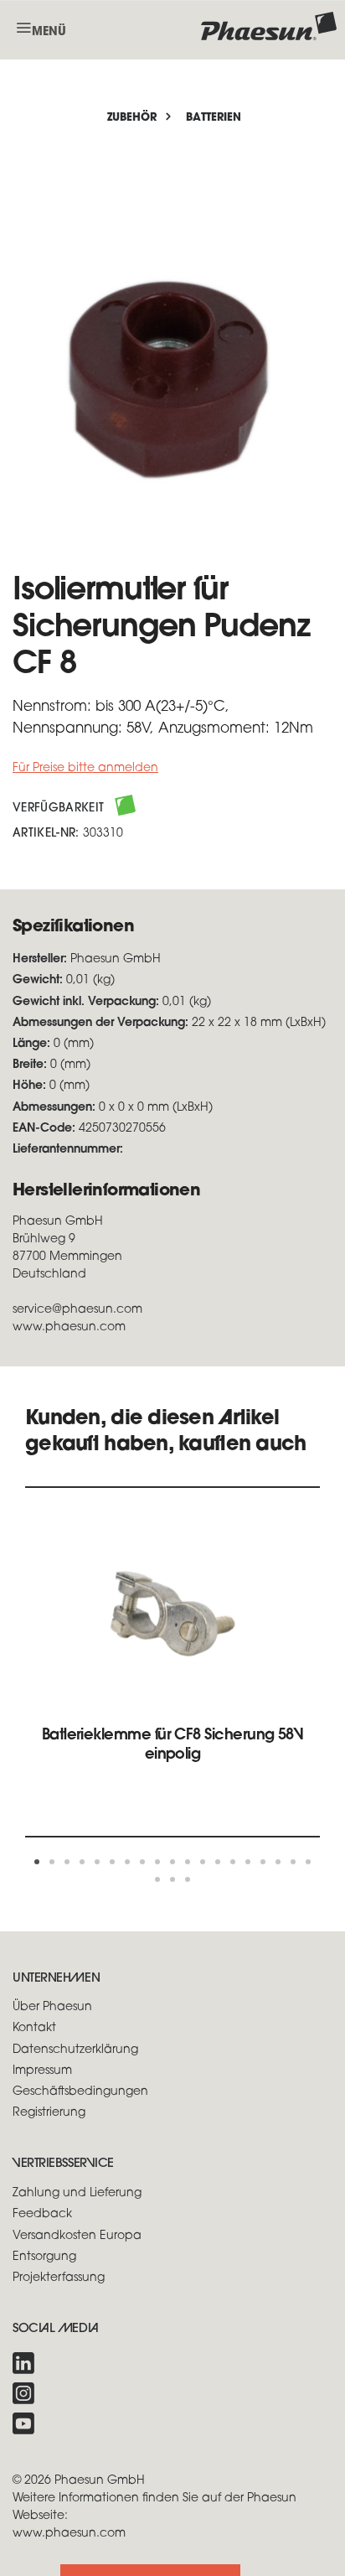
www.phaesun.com (69, 2534)
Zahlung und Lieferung (77, 2193)
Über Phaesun (52, 2007)
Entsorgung (44, 2257)
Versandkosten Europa (77, 2236)
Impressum (42, 2071)
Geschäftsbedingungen (80, 2092)
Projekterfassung (59, 2278)
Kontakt (34, 2028)
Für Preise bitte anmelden (85, 768)
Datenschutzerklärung (75, 2050)
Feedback (42, 2214)
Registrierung (49, 2113)
